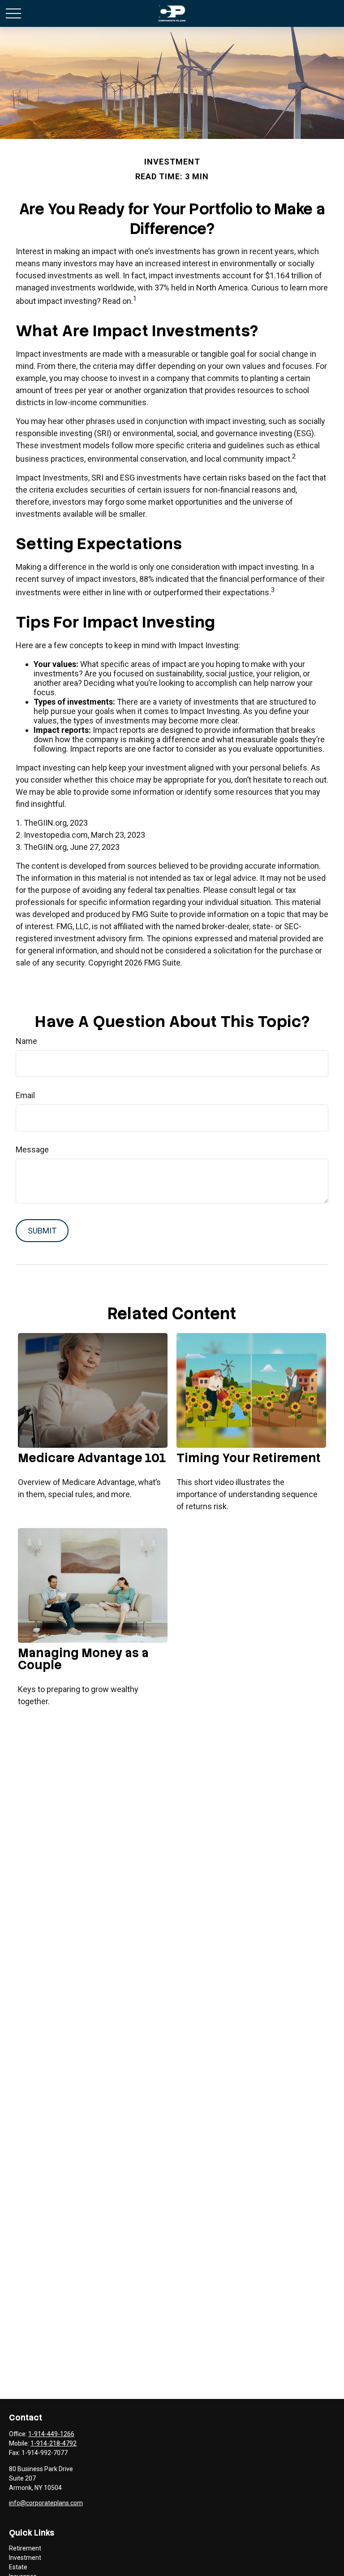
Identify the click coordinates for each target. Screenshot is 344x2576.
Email (25, 1095)
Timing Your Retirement (249, 1458)
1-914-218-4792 (54, 2443)
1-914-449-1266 (51, 2434)
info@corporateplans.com (46, 2503)
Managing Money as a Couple (83, 1659)
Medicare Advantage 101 (92, 1458)
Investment (25, 2558)
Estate (18, 2567)
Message (32, 1149)
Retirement (25, 2548)
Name (26, 1041)
